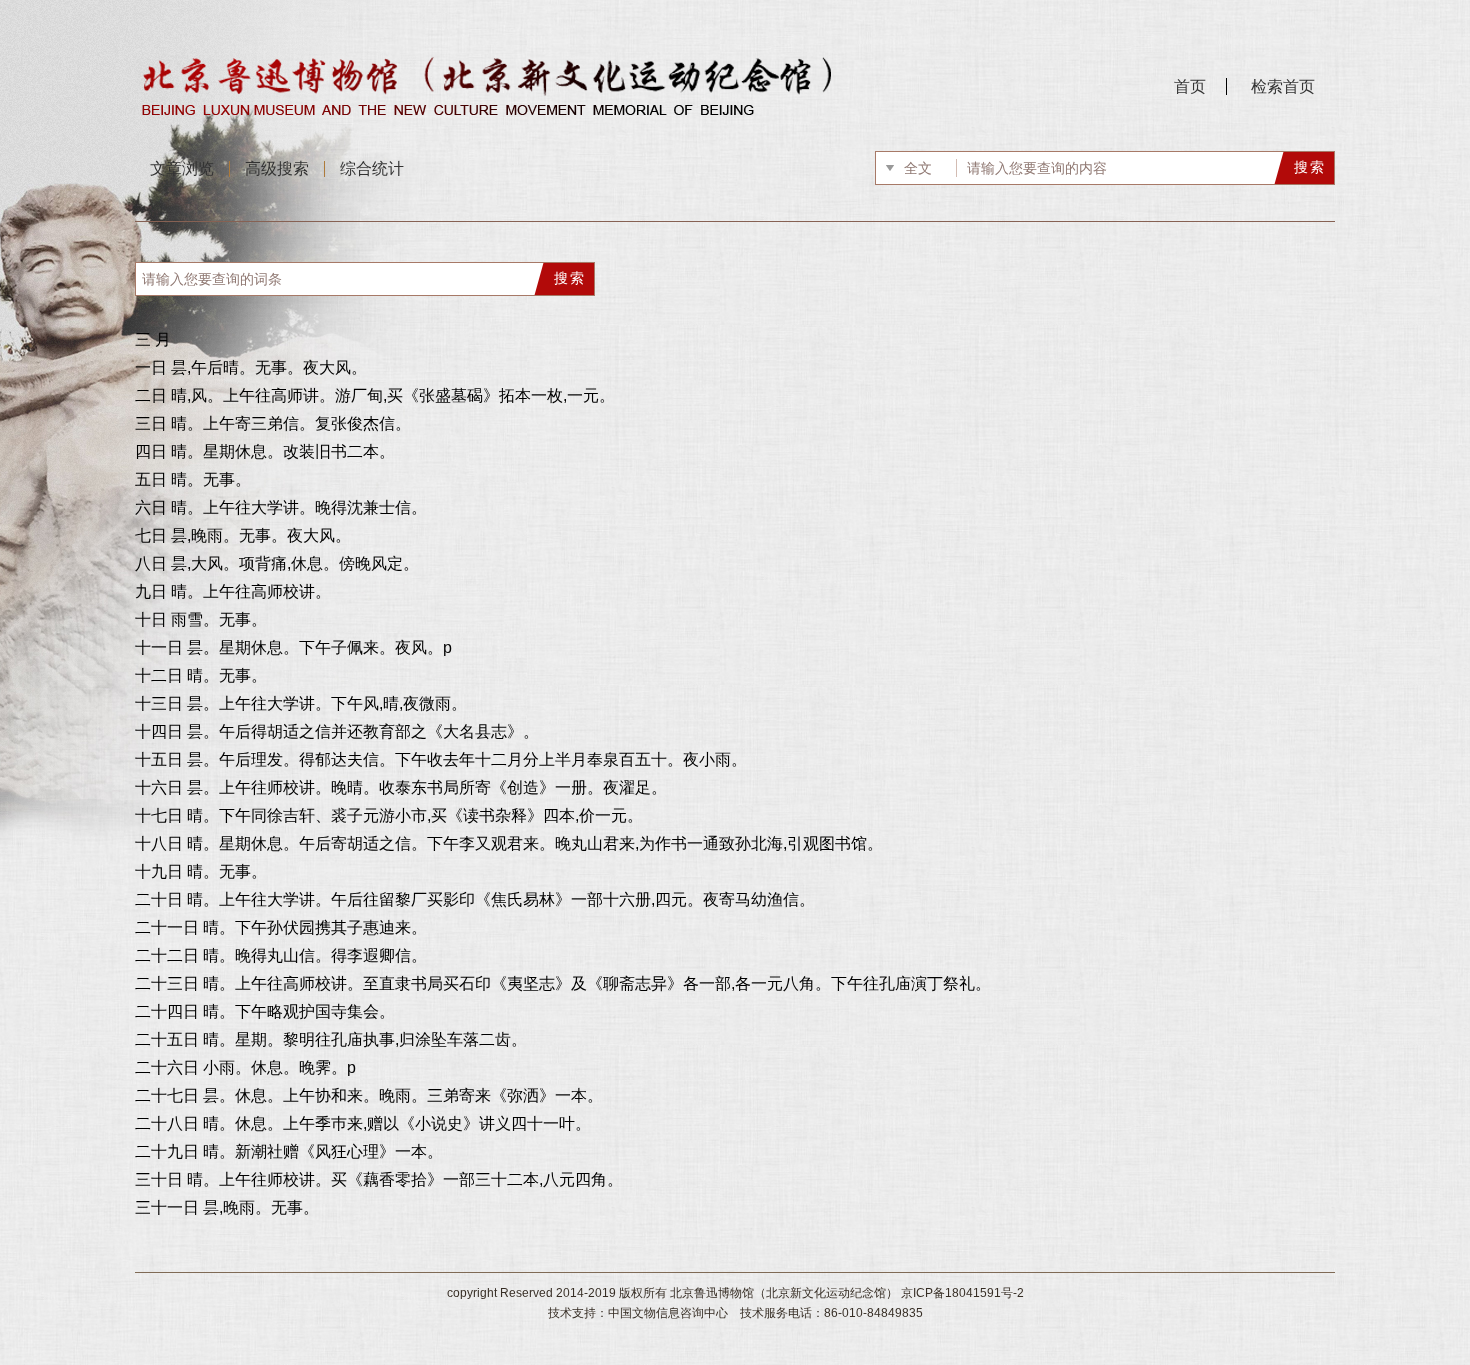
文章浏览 (182, 168)
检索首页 (1283, 86)
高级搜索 (277, 168)
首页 (1190, 86)
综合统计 (372, 168)
